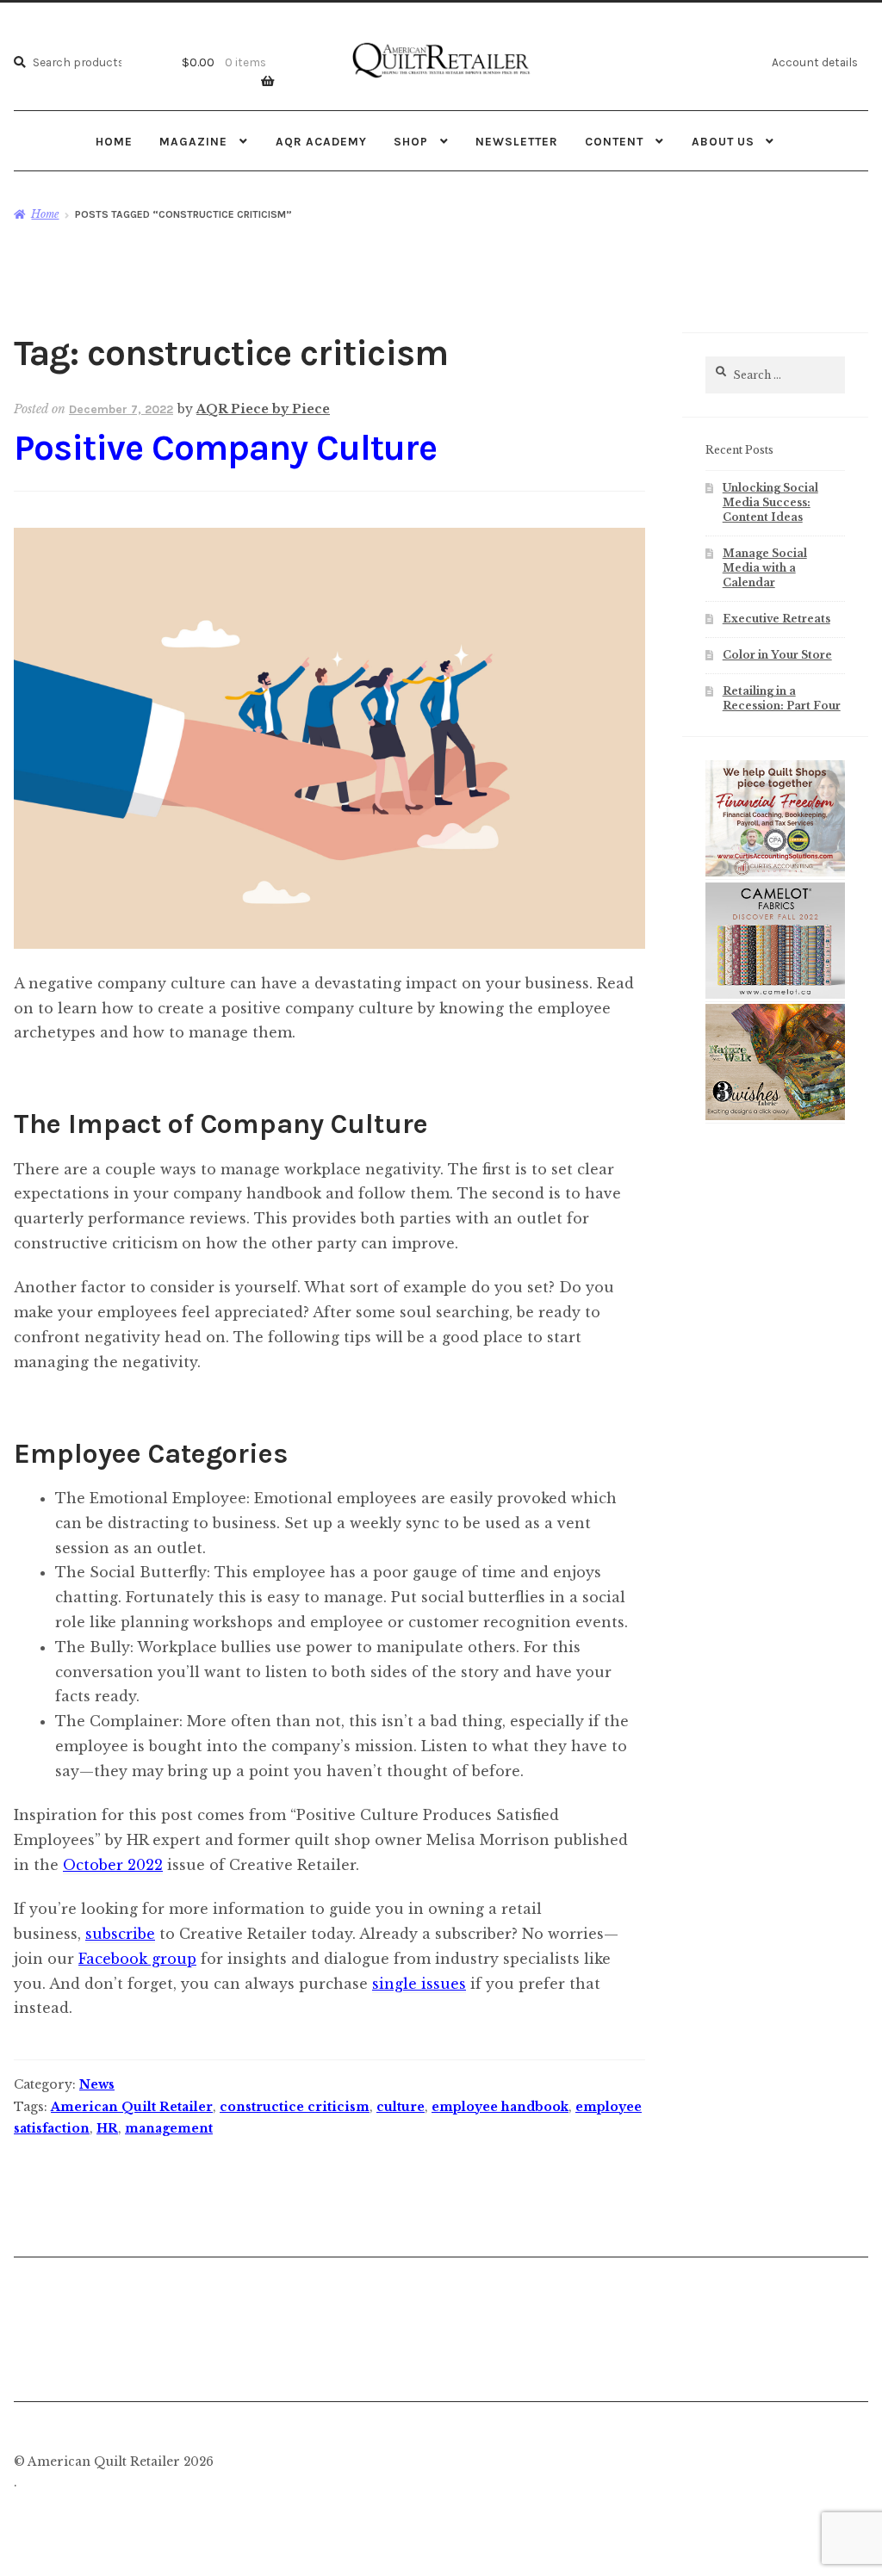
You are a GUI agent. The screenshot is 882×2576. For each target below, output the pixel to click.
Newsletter (517, 141)
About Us (723, 141)
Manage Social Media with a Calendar (765, 568)
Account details (815, 62)
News (97, 2084)
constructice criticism (295, 2107)
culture (401, 2107)
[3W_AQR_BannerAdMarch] (775, 1117)
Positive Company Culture (225, 448)
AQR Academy (321, 141)
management (169, 2128)
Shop (411, 141)
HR (107, 2128)
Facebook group (137, 1959)
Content (614, 141)
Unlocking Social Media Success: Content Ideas (770, 502)
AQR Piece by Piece (263, 409)
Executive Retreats (776, 619)
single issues (419, 1984)
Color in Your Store (777, 655)
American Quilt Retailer (132, 2107)
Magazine (193, 141)
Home (114, 141)
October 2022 (113, 1865)
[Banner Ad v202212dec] (775, 873)
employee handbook (500, 2107)
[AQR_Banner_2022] (775, 995)
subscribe (120, 1934)
